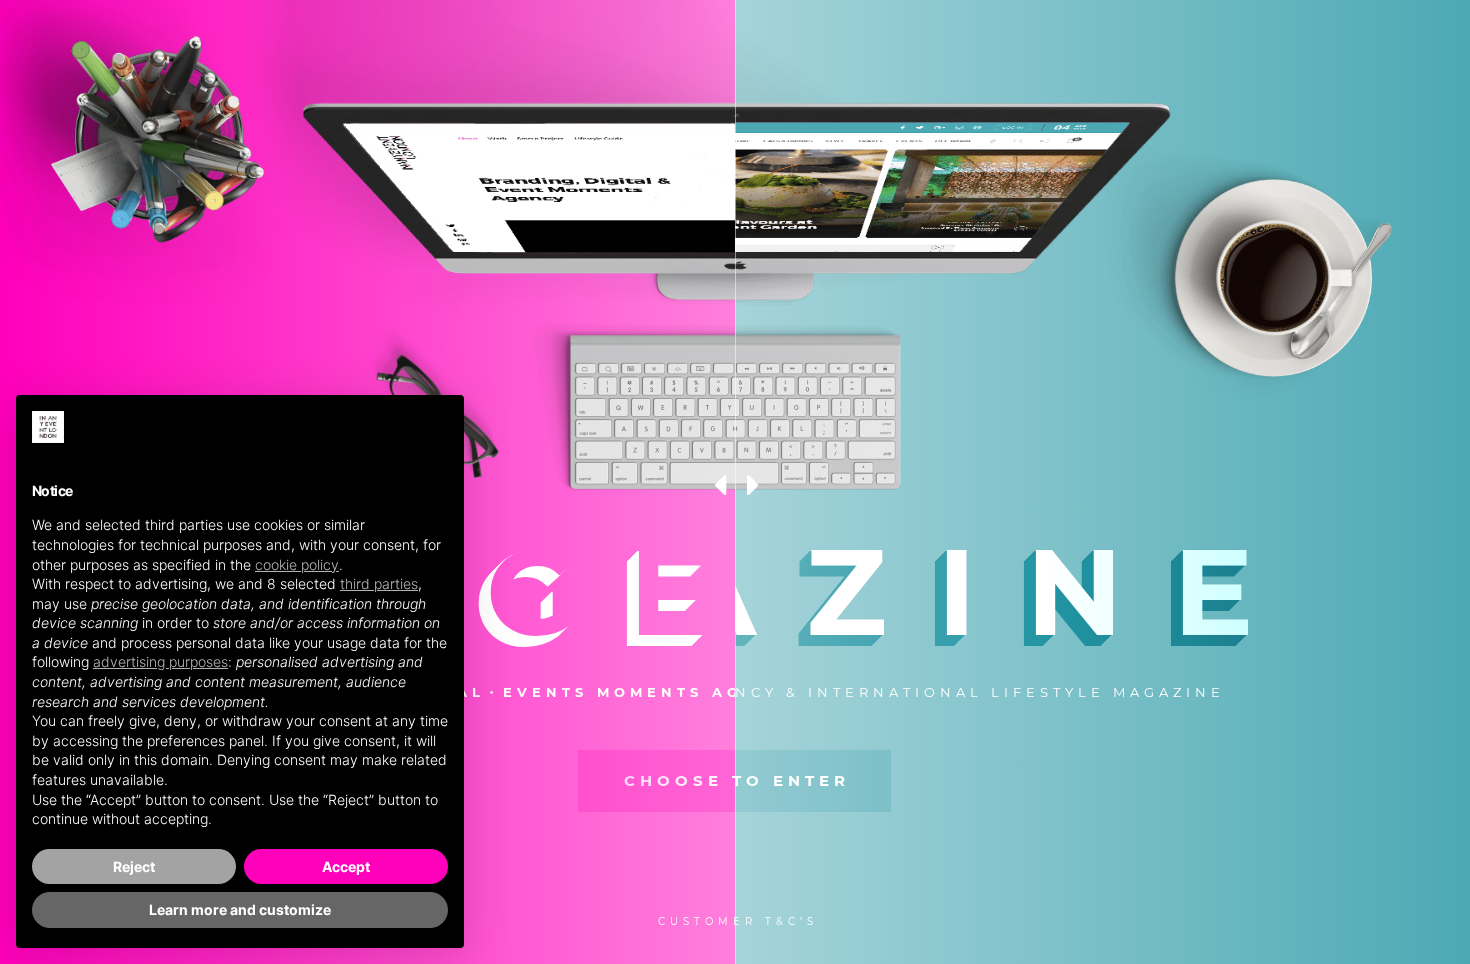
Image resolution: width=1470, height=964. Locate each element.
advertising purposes (160, 661)
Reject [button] (134, 866)
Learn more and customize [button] (240, 909)
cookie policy (297, 564)
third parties (379, 583)
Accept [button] (346, 866)
